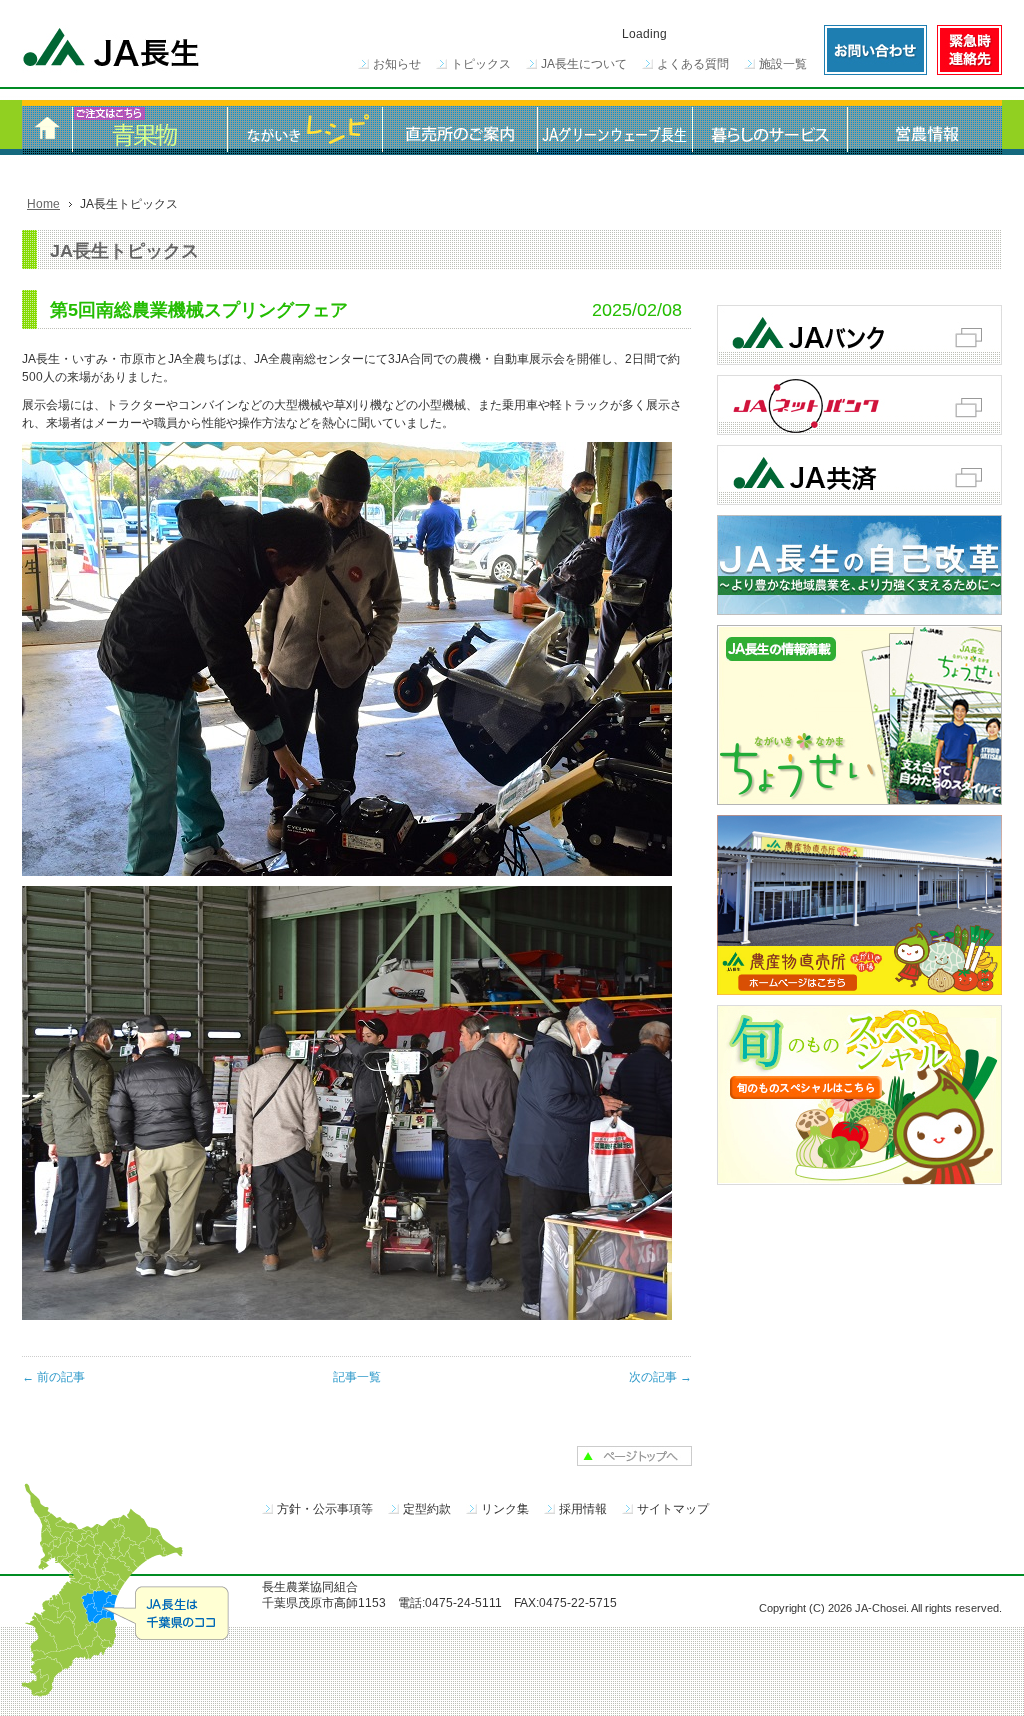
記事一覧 (357, 1377)
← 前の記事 (53, 1377)
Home (43, 204)
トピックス (481, 64)
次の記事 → (660, 1377)
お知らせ (397, 64)
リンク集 (505, 1509)
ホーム (47, 127)
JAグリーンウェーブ (614, 127)
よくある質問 (693, 64)
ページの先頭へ (634, 1456)
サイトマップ (673, 1509)
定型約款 (427, 1509)
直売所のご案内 (459, 127)
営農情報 (924, 127)
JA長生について (584, 64)
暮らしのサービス (769, 127)
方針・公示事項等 (325, 1509)
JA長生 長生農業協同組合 (112, 50)
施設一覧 (783, 64)
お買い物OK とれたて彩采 (149, 127)
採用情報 (583, 1509)
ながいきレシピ (304, 127)
